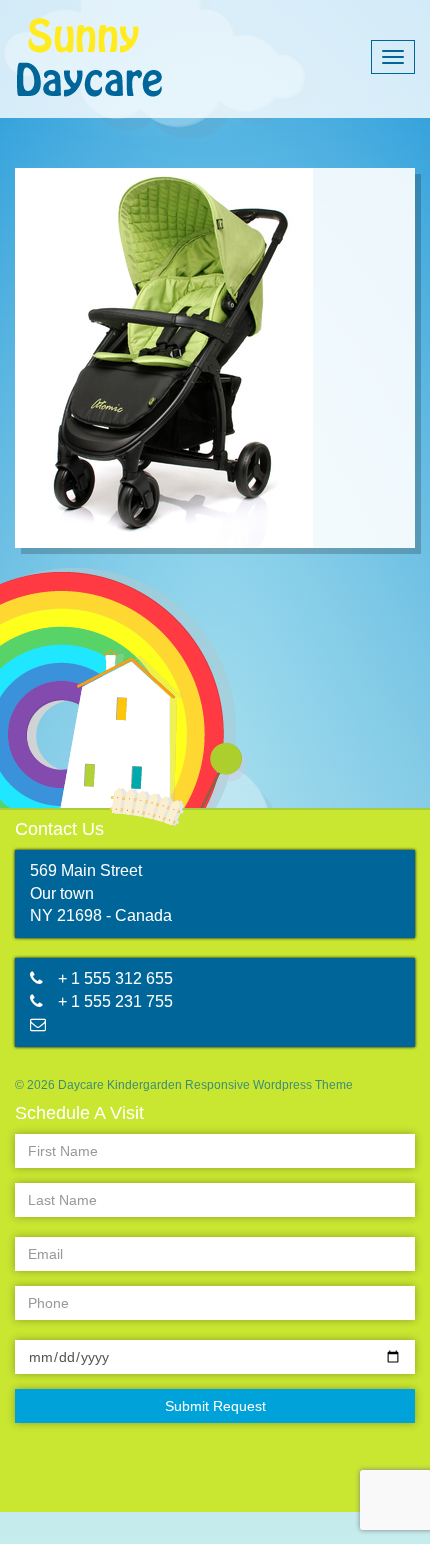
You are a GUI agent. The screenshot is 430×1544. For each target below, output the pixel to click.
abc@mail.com (111, 1024)
